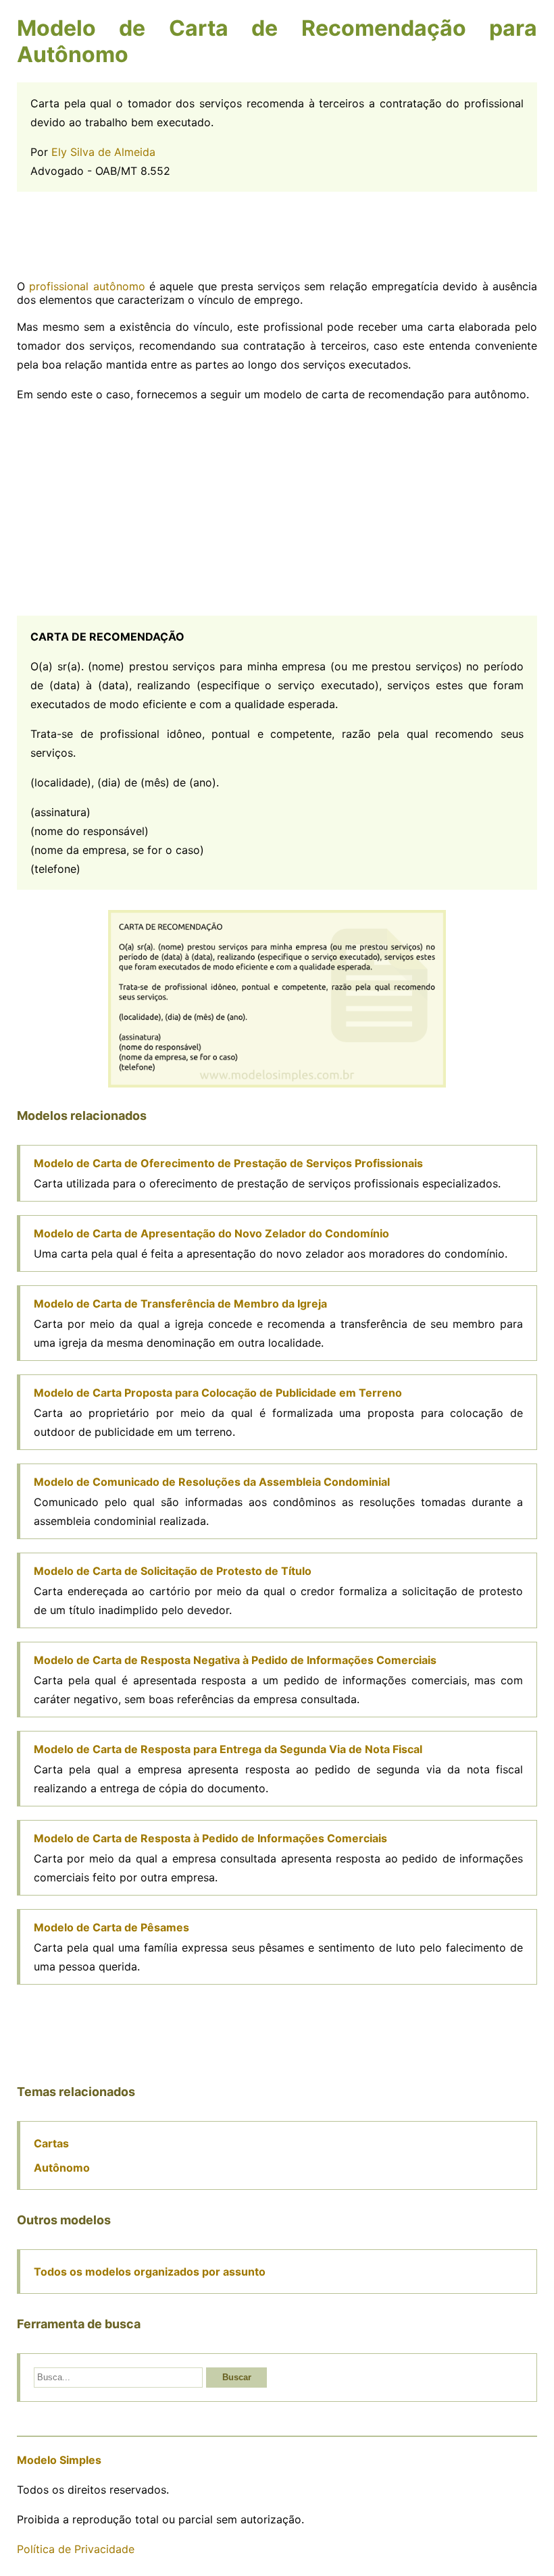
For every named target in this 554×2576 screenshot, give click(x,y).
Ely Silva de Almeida (103, 152)
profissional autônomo (87, 286)
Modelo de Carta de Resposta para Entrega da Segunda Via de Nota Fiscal (228, 1749)
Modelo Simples (59, 2460)
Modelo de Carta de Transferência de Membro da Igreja (180, 1304)
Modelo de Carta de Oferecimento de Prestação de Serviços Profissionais (228, 1163)
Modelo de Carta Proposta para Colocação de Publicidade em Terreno (218, 1393)
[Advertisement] (277, 236)
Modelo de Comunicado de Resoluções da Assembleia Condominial (212, 1482)
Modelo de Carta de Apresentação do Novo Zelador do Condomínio (211, 1233)
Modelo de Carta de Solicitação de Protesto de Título (173, 1571)
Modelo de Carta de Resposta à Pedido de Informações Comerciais (210, 1838)
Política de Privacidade (76, 2549)
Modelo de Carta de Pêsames (111, 1927)
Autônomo (62, 2168)
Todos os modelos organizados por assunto (150, 2272)
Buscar (237, 2377)
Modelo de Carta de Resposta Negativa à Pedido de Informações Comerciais (235, 1660)
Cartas (51, 2143)
